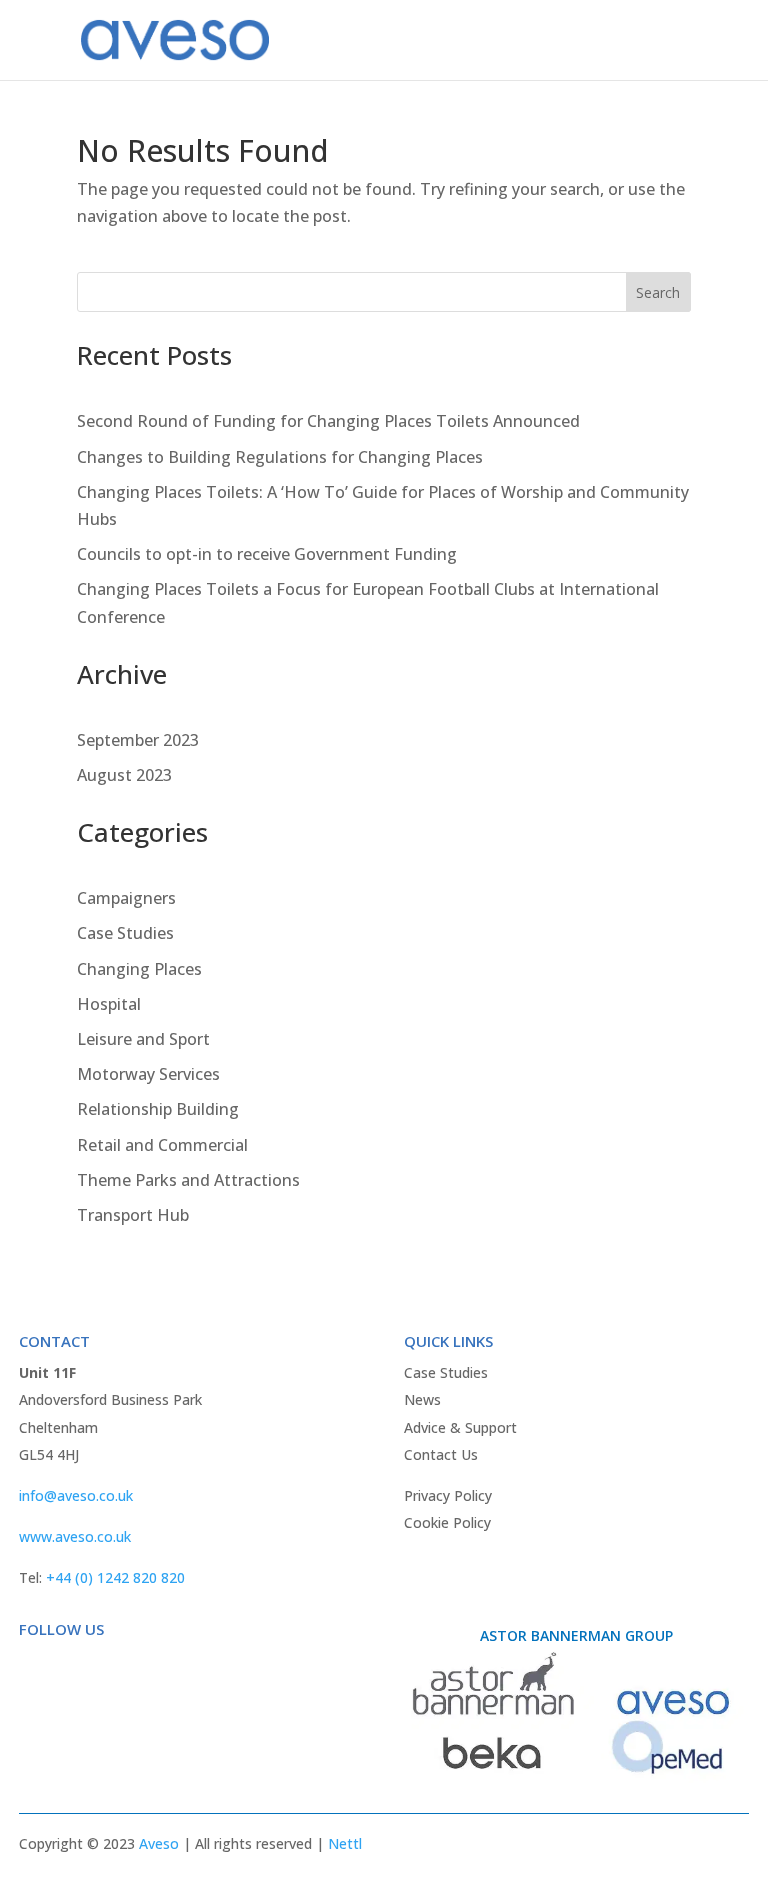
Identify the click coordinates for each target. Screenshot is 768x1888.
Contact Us (441, 1454)
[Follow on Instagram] (115, 1670)
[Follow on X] (75, 1670)
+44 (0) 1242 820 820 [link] (115, 1577)
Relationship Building (158, 1109)
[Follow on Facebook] (35, 1670)
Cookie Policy (447, 1522)
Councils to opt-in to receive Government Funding (267, 554)
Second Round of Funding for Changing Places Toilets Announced (328, 421)
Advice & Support (460, 1427)
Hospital (109, 1004)
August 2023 (124, 775)
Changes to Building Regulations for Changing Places (280, 457)
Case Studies (125, 933)
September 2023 (138, 740)
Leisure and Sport (143, 1039)
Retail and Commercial (162, 1145)
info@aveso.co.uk (76, 1495)
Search (658, 292)
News (422, 1399)
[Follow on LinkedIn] (155, 1670)
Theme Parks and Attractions (188, 1180)
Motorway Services (148, 1074)
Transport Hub (133, 1215)
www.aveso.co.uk (75, 1536)
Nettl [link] (345, 1843)
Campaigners (126, 898)
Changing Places (139, 969)
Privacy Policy (448, 1495)
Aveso (159, 1843)
